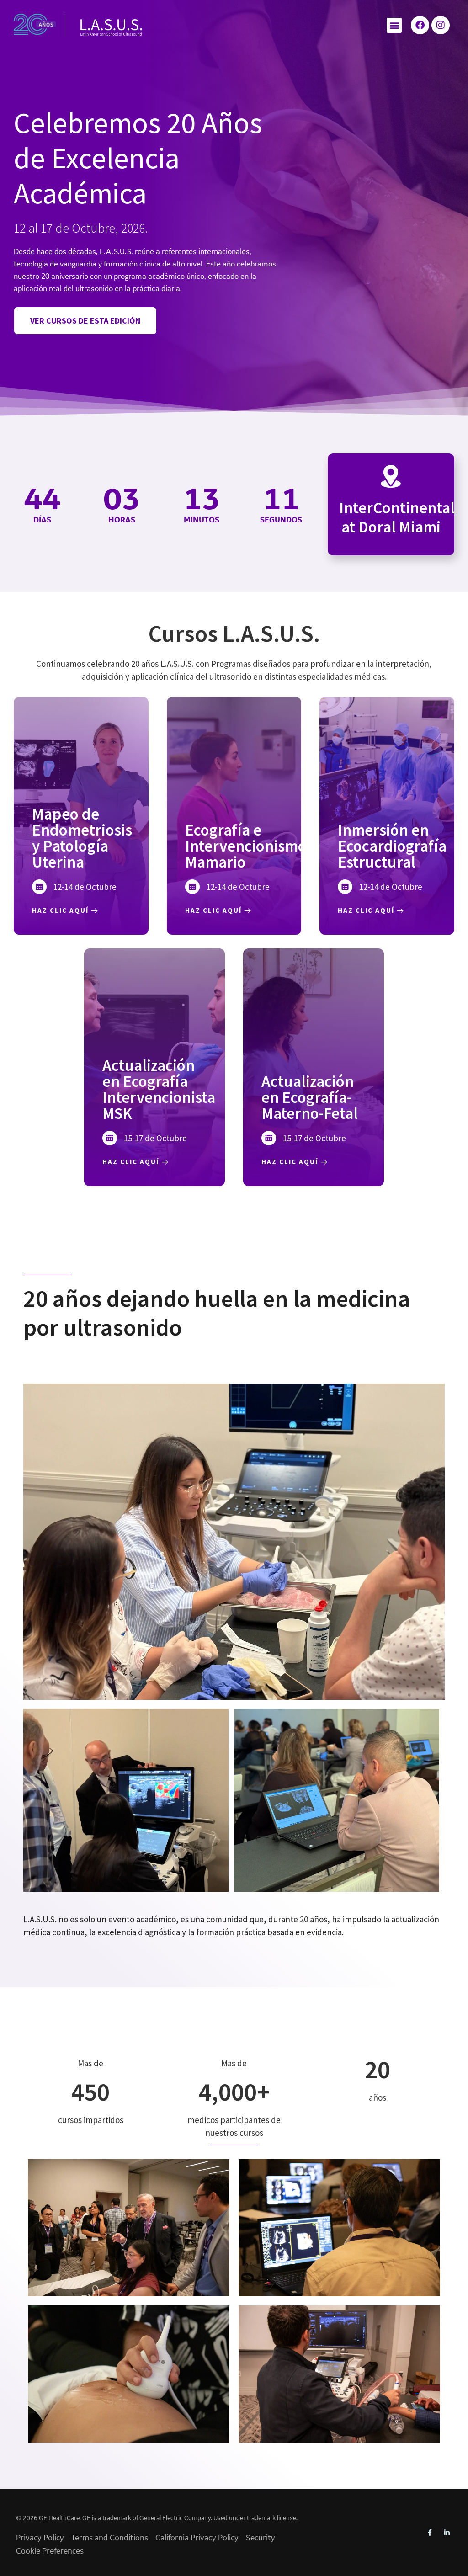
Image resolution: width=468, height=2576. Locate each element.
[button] (394, 25)
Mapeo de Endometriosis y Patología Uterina (82, 838)
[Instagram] (441, 25)
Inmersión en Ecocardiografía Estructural (392, 846)
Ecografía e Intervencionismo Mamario (246, 846)
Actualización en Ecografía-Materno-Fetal (310, 1097)
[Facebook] (420, 25)
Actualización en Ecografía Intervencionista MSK (159, 1089)
